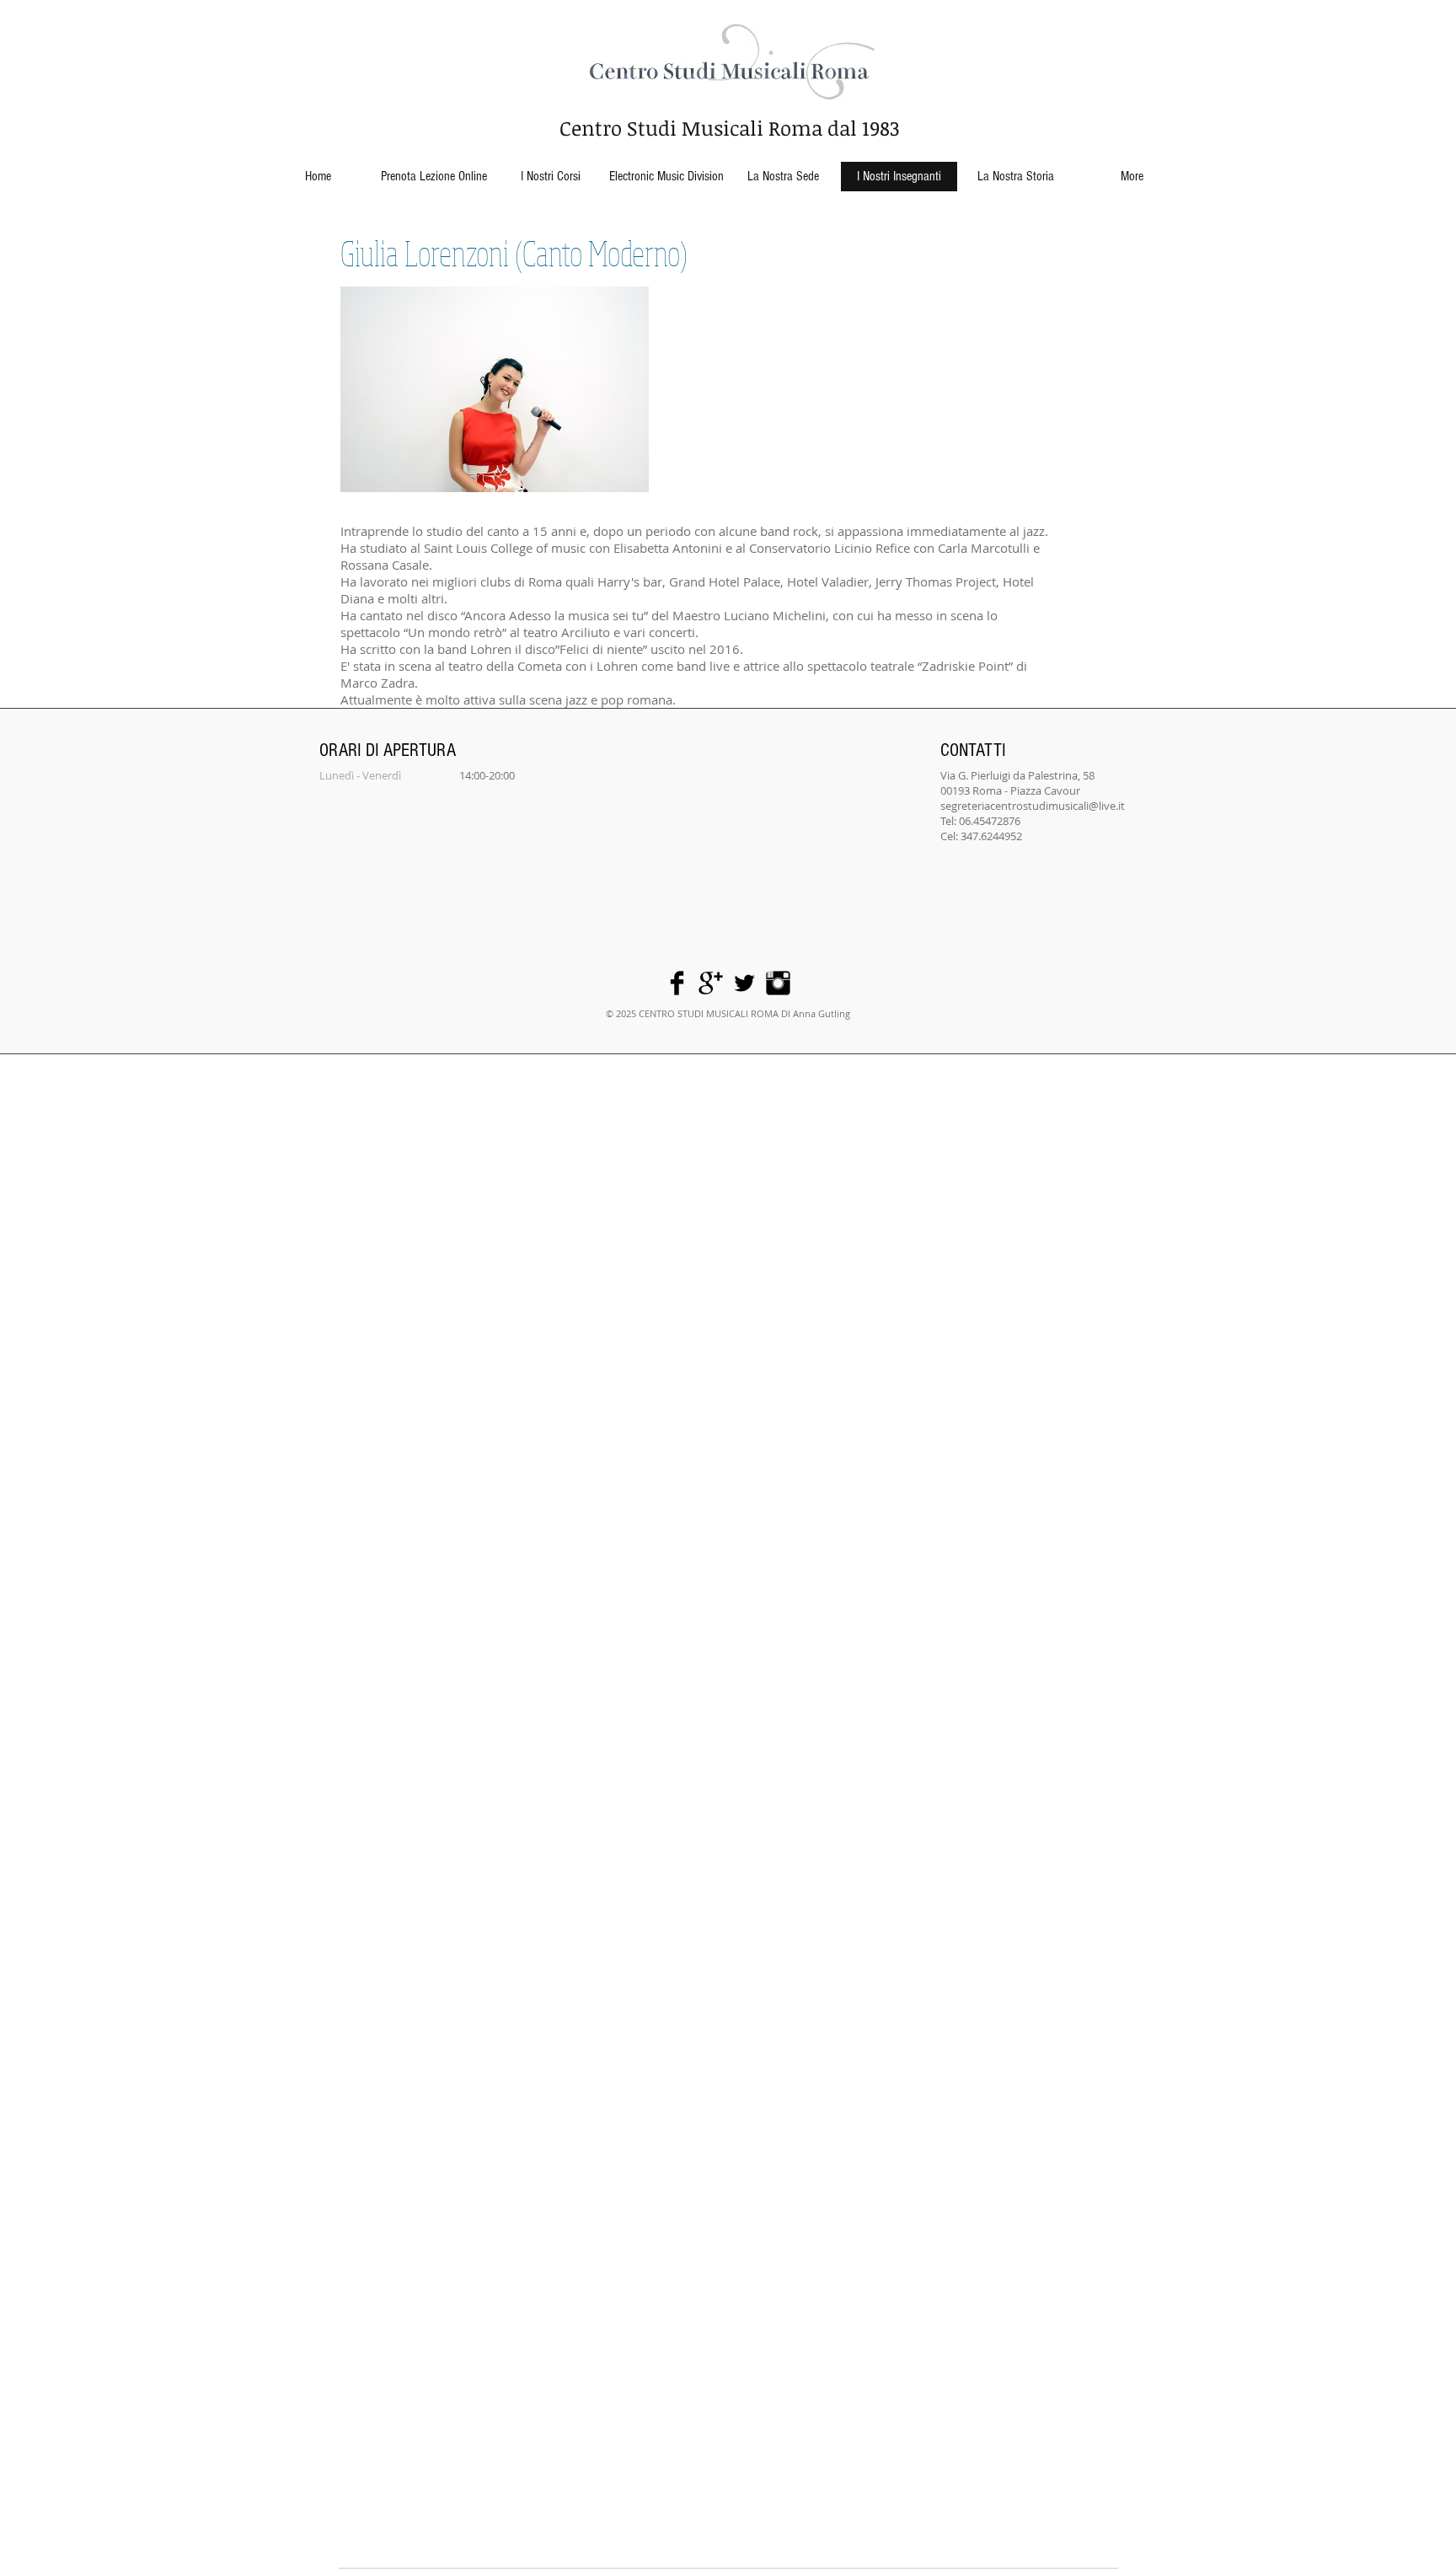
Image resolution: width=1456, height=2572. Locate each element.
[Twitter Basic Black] (744, 983)
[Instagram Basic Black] (778, 983)
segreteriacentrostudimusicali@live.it (1033, 806)
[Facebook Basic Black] (677, 983)
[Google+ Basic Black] (711, 983)
